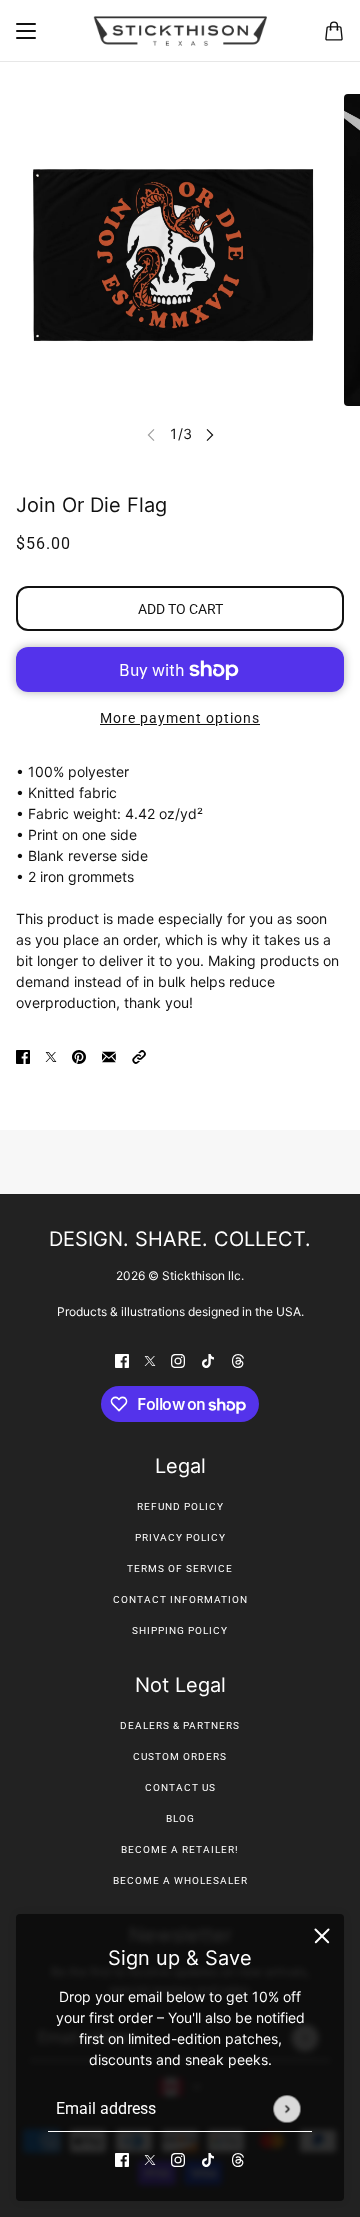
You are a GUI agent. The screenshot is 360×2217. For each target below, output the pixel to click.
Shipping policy (180, 1630)
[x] (150, 2158)
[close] (322, 1936)
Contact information (180, 1599)
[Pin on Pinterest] (79, 1055)
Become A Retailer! (180, 1849)
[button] (139, 1055)
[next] (210, 433)
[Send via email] (109, 1055)
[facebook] (122, 2158)
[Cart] (334, 31)
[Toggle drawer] (26, 31)
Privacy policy (180, 1537)
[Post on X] (51, 1055)
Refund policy (180, 1506)
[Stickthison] (180, 31)
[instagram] (178, 2158)
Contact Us (180, 1787)
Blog (180, 1818)
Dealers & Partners (180, 1725)
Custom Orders (180, 1756)
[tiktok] (208, 2158)
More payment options (180, 718)
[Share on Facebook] (23, 1055)
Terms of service (180, 1568)
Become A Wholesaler (180, 1880)
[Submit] (286, 2108)
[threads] (238, 2158)
